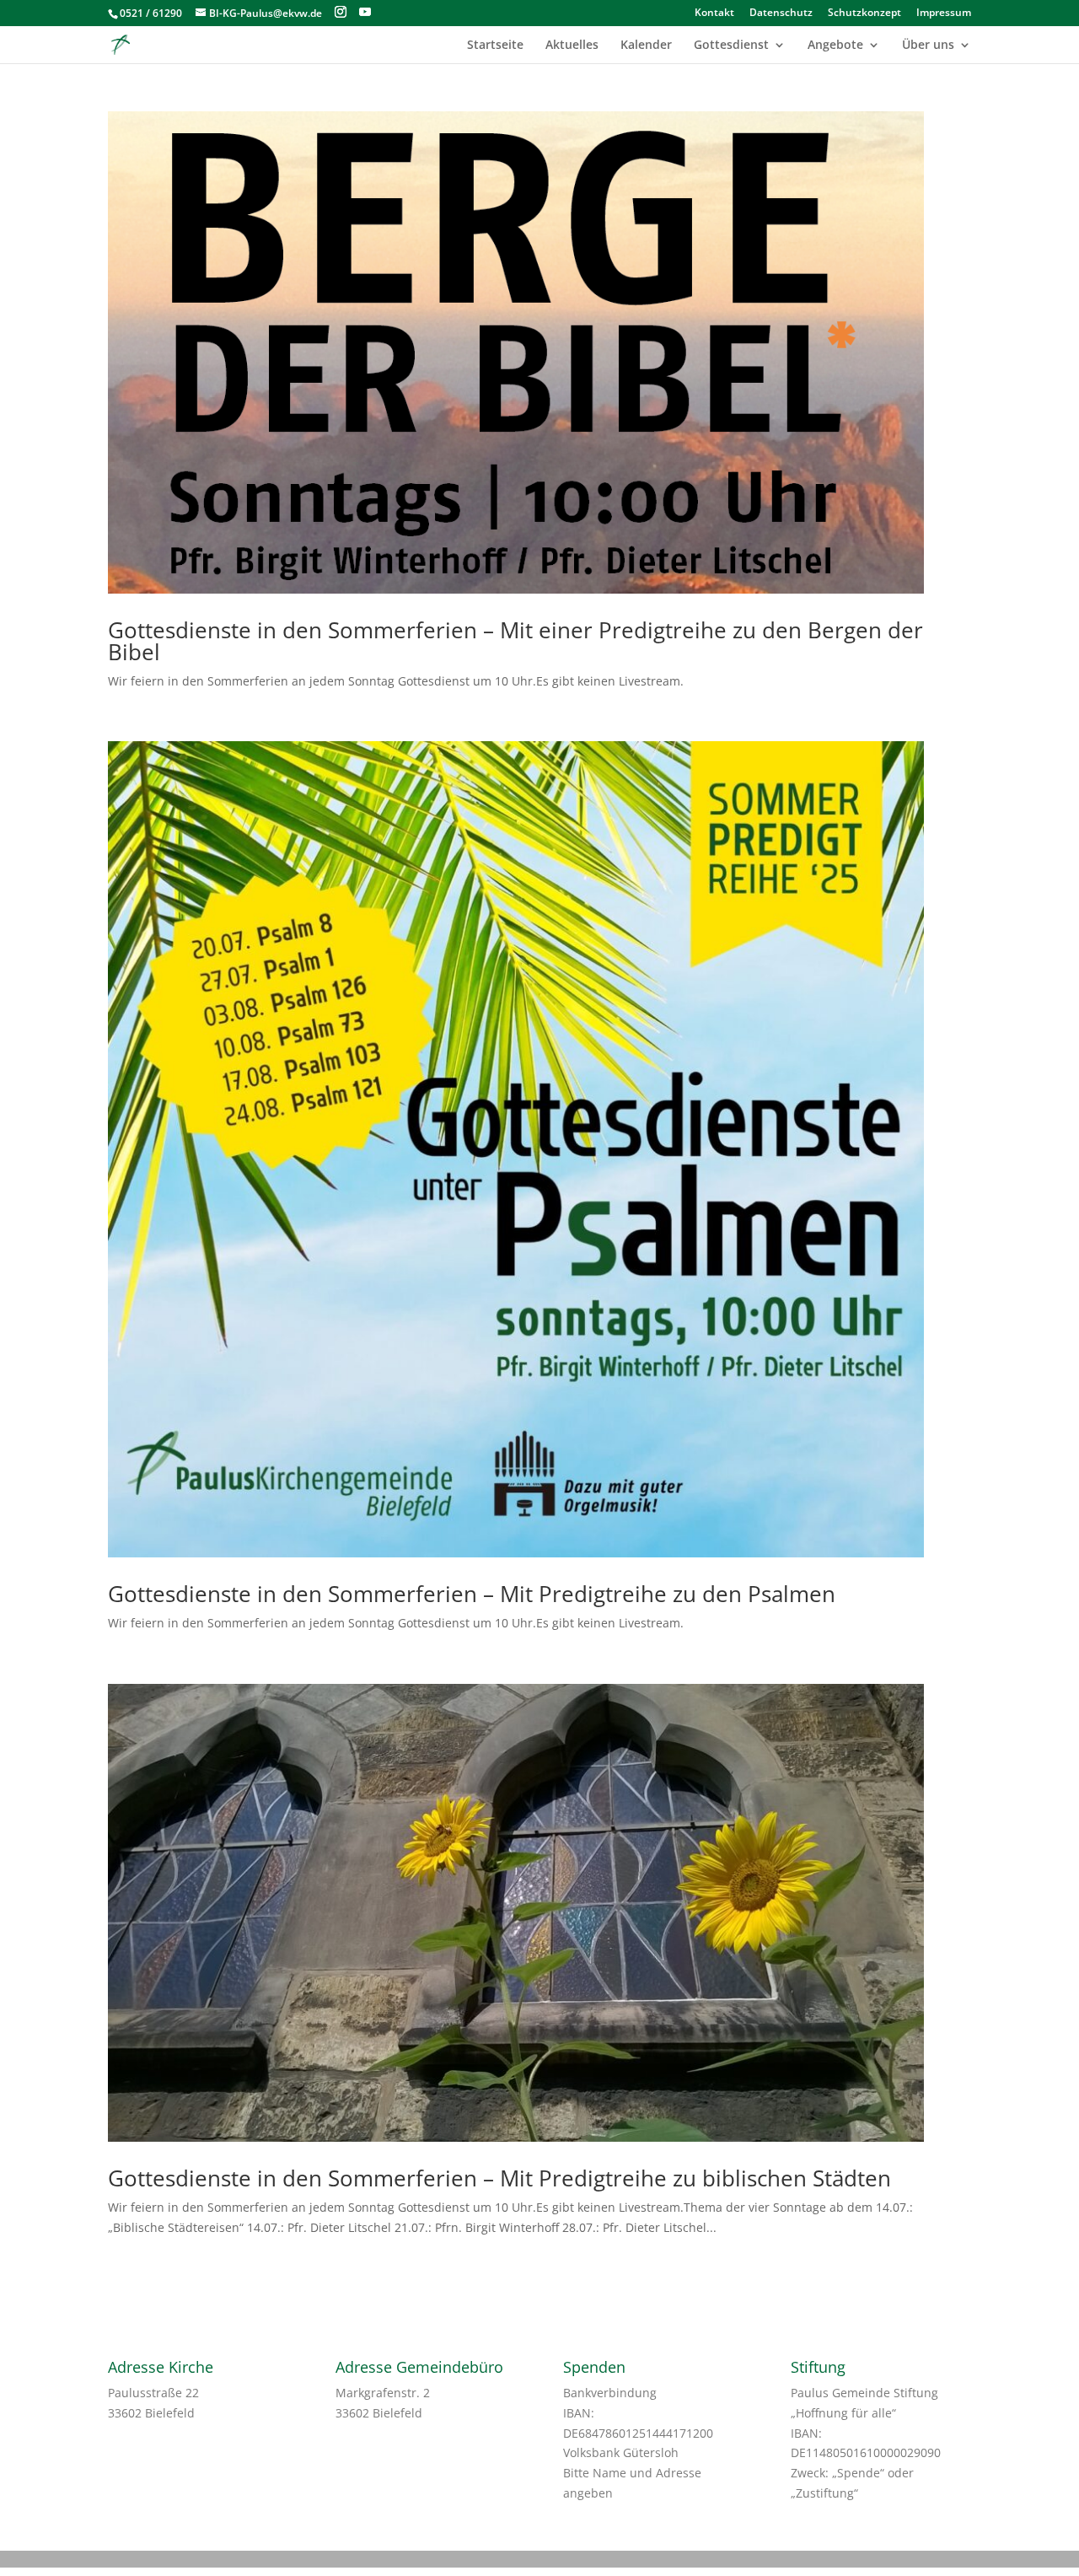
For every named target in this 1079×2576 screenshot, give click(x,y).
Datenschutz (781, 13)
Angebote (835, 46)
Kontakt (714, 13)
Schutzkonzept (864, 13)
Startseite (495, 46)
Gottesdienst (731, 46)
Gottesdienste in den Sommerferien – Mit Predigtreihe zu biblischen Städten (499, 2178)
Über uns (928, 46)
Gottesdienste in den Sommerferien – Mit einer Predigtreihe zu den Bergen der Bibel (515, 641)
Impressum (944, 13)
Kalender (646, 46)
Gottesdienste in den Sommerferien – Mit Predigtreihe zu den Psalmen (472, 1594)
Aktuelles (572, 46)
